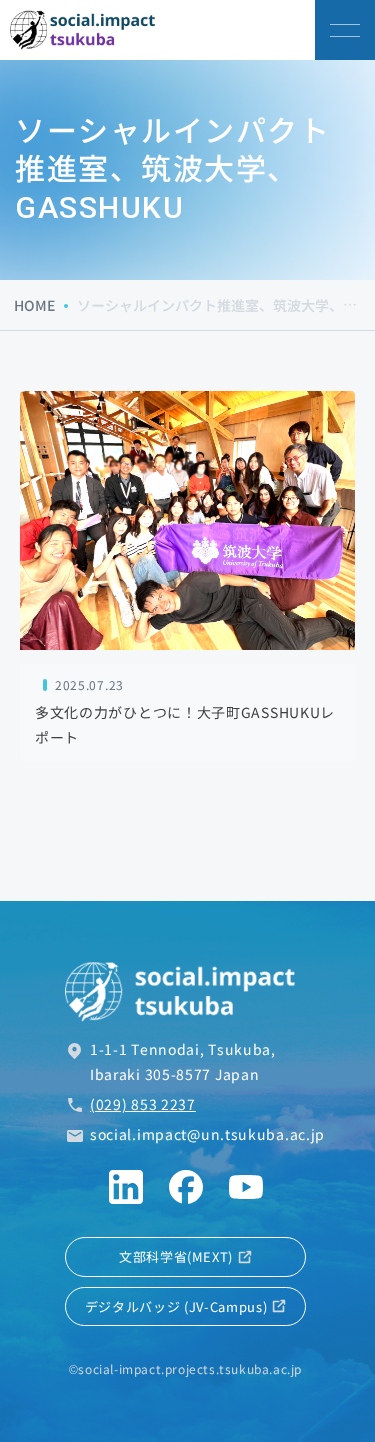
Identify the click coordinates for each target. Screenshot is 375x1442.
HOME (34, 305)
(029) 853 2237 (143, 1104)
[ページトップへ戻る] (345, 1372)
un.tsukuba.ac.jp (207, 1134)
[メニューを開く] (345, 30)
